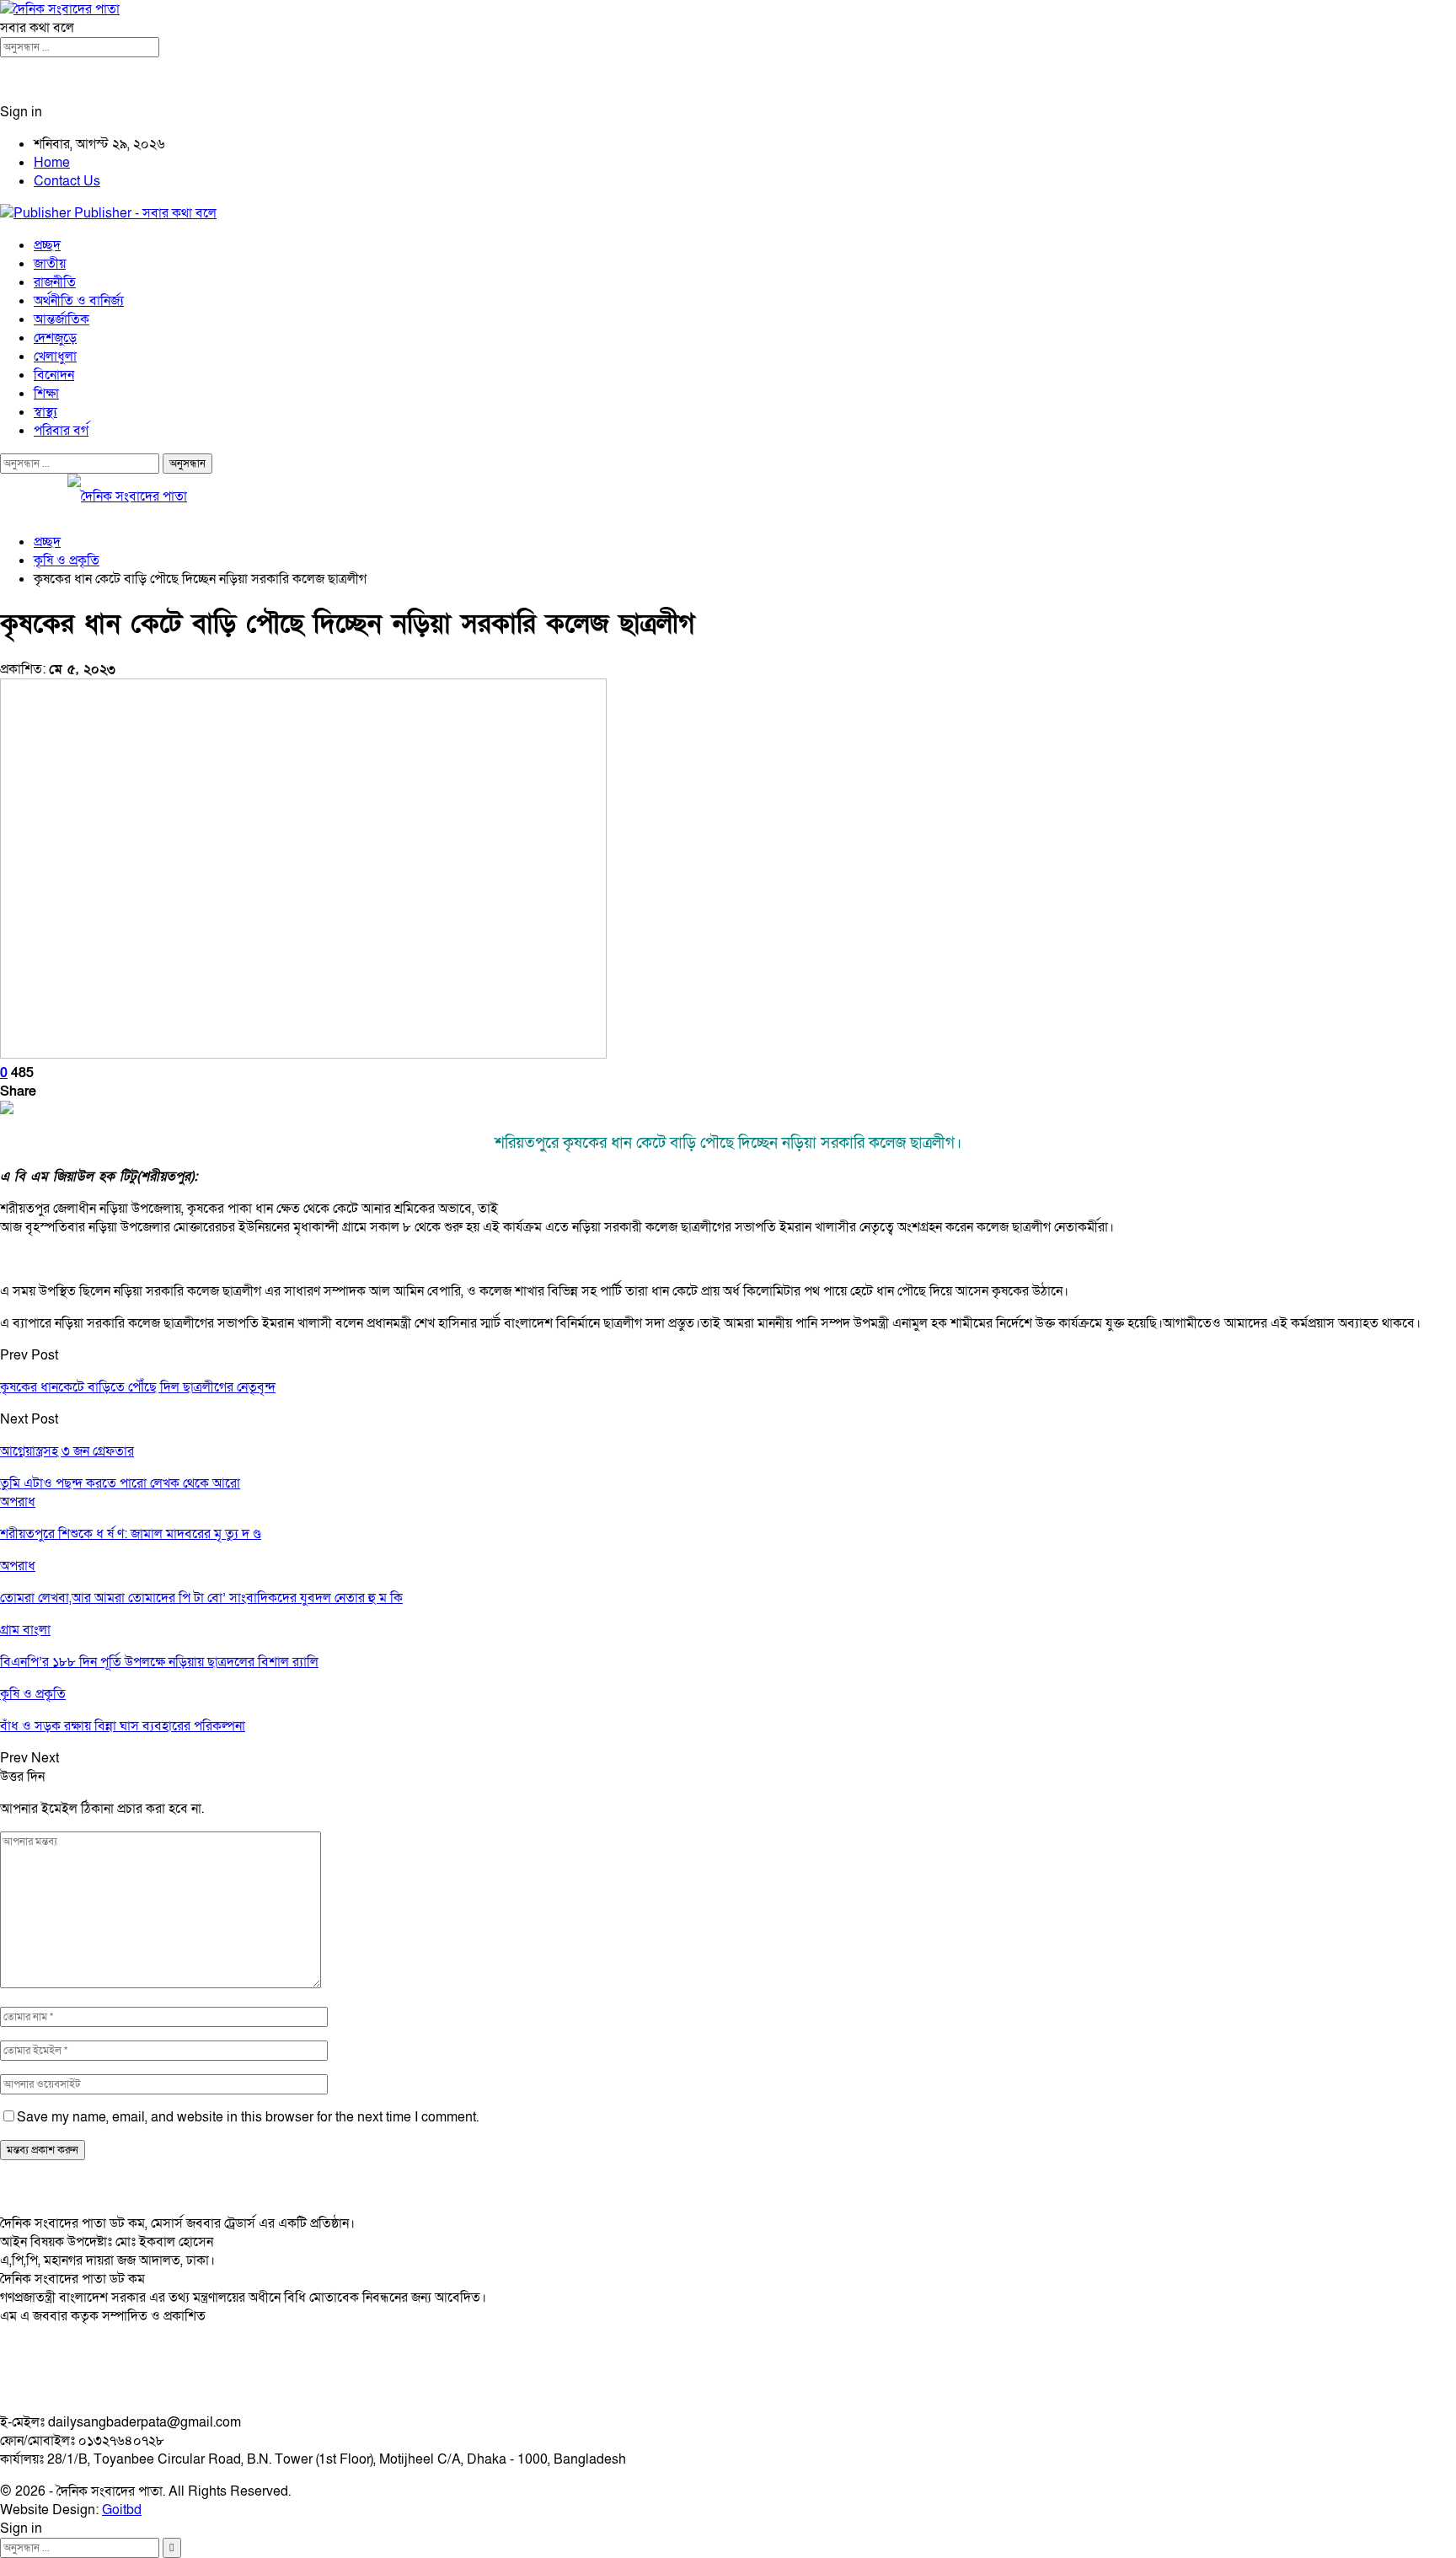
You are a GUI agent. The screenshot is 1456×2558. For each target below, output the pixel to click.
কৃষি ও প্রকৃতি (33, 1694)
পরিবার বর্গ (61, 431)
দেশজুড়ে (55, 338)
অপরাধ (18, 1502)
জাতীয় (50, 264)
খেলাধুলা (55, 357)
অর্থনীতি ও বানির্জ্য (79, 301)
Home (52, 163)
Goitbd (122, 2510)
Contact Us (67, 181)
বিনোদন (54, 375)
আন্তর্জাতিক (62, 319)
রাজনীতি (55, 282)
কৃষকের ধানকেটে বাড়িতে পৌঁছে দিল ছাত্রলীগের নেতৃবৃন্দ (138, 1387)
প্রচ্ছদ (47, 245)
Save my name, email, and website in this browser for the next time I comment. (248, 2117)
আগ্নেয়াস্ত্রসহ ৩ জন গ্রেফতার (67, 1451)
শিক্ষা (46, 394)
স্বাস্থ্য (45, 412)
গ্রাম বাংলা (25, 1630)
